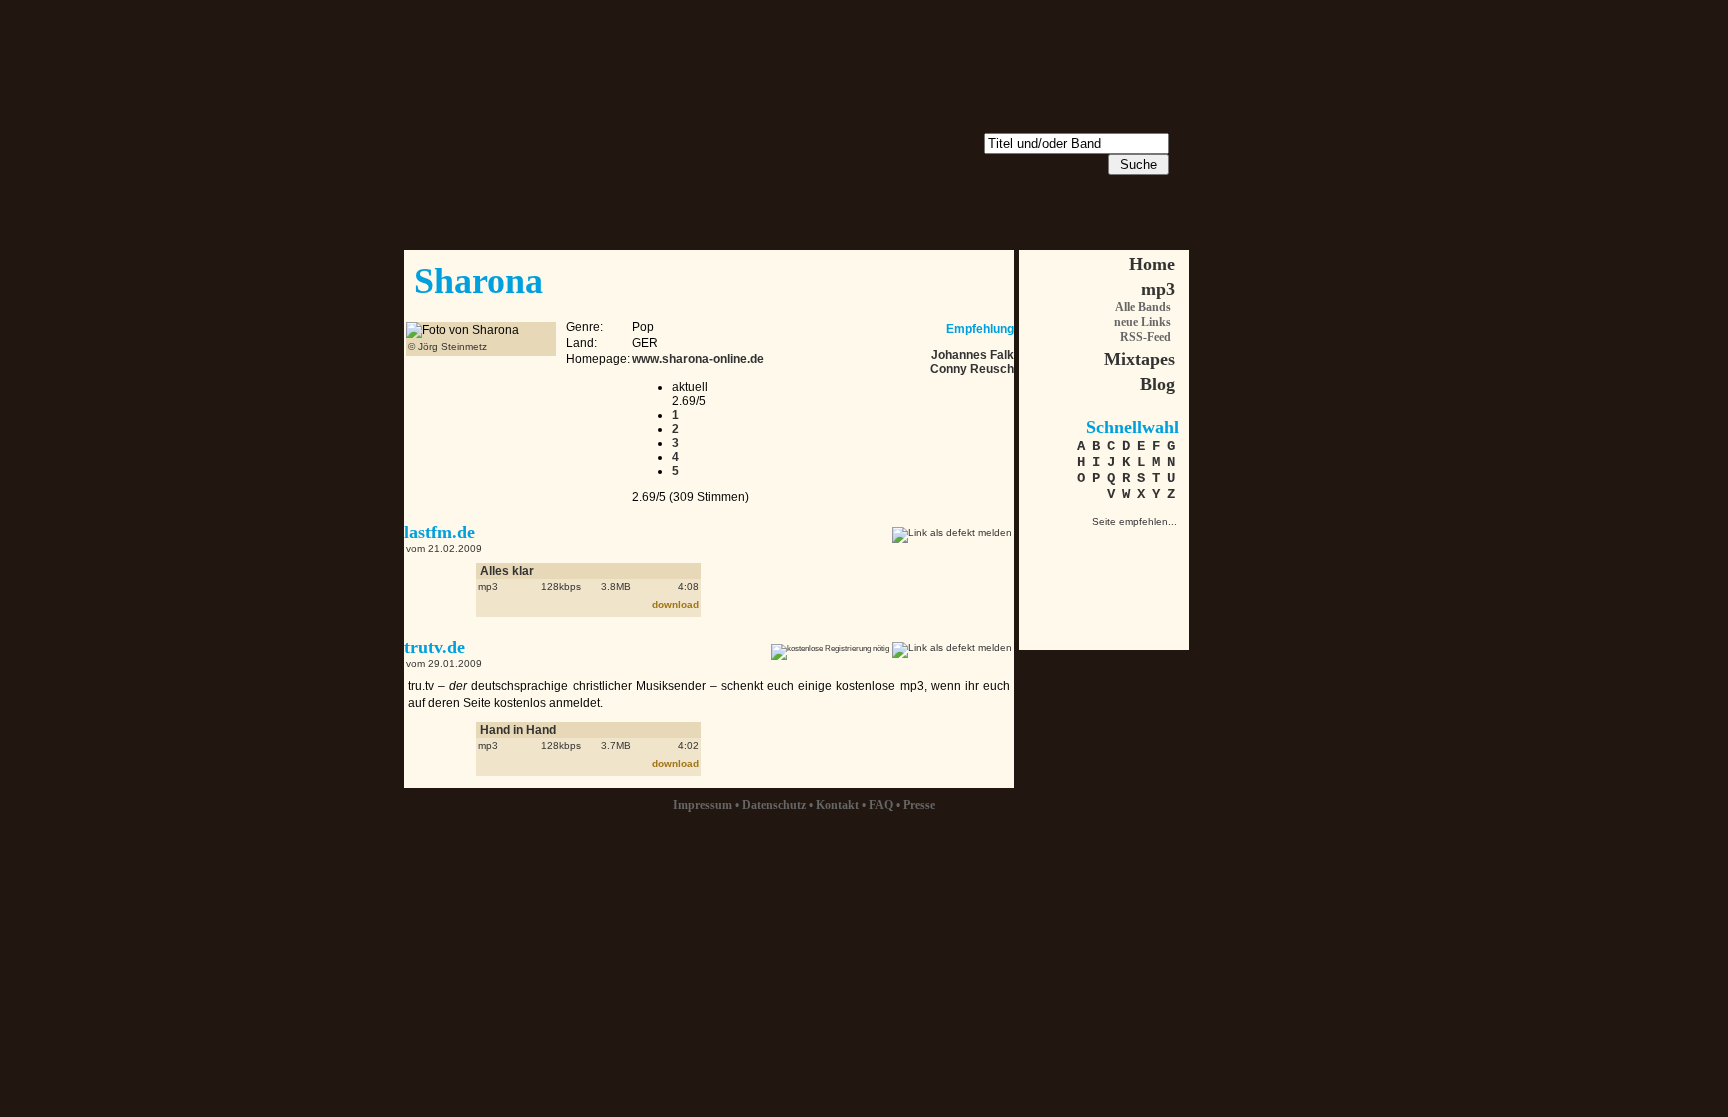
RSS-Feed (1145, 337)
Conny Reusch (972, 369)
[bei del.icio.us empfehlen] (1089, 579)
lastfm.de (439, 532)
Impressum (702, 805)
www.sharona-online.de (698, 359)
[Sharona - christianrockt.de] (1054, 544)
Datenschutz (774, 805)
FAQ (881, 805)
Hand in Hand (518, 730)
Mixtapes (1139, 359)
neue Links (1142, 322)
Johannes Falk (972, 355)
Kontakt (837, 805)
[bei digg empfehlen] (1054, 579)
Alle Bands (1143, 307)
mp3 (1158, 289)
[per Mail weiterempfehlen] (1089, 544)
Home (1152, 264)
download (675, 604)
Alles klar (507, 571)
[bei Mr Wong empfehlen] (1124, 544)
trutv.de (434, 647)
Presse (919, 805)
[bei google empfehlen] (1124, 579)
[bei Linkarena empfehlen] (1159, 544)
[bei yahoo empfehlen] (1159, 579)
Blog (1157, 384)
